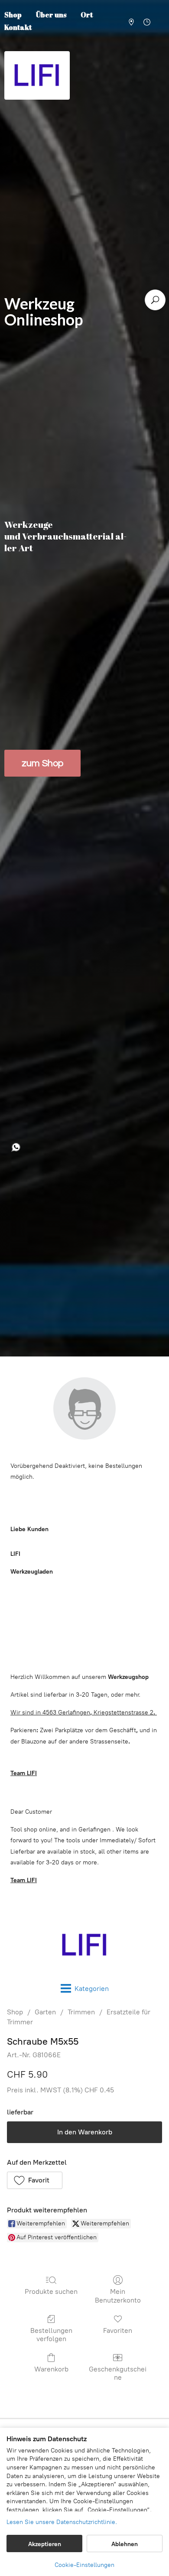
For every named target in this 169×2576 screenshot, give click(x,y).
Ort (87, 15)
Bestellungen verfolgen (51, 2335)
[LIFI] (84, 1945)
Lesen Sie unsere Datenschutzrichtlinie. (62, 2522)
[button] (35, 2180)
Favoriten (118, 2330)
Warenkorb (51, 2369)
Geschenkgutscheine (118, 2373)
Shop (15, 2012)
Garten (45, 2012)
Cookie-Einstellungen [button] (84, 2565)
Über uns (51, 15)
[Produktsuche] (155, 300)
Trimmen (81, 2012)
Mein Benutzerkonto (118, 2296)
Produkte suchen (51, 2291)
